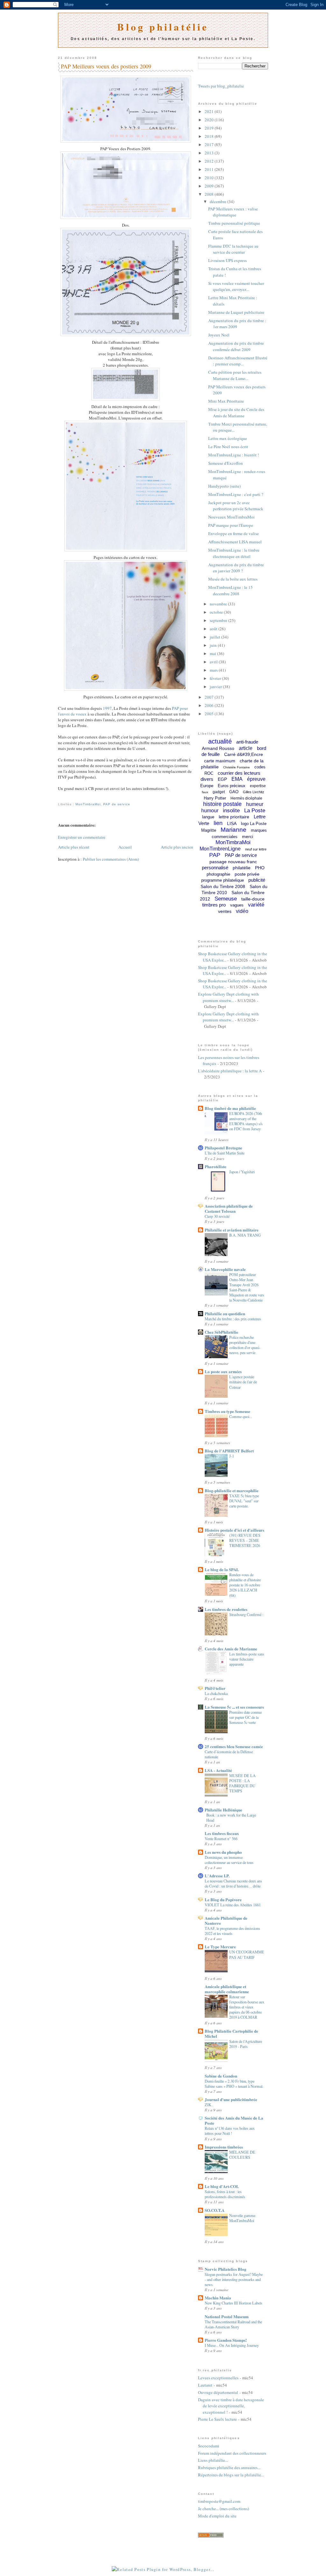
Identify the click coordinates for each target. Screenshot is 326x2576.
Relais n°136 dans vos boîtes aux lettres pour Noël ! (230, 2131)
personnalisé (215, 868)
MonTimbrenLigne (220, 849)
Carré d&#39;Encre (244, 754)
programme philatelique (223, 880)
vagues (237, 905)
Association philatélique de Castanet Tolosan (229, 1208)
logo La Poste (254, 824)
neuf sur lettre (256, 849)
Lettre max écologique (228, 438)
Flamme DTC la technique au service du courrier (233, 249)
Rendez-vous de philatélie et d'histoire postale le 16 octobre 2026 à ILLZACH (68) (245, 1585)
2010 (210, 178)
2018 (210, 136)
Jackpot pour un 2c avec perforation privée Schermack (236, 506)
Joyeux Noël (219, 335)
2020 (210, 120)
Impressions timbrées (224, 2147)
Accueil (125, 847)
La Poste (255, 811)
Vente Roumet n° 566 (221, 1838)
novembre (219, 604)
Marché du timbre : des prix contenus (233, 1319)
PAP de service (117, 804)
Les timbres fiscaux (222, 1833)
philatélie (242, 868)
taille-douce (253, 899)
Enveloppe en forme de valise (234, 533)
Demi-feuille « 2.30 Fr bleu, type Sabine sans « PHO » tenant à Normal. (234, 2084)
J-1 (232, 1456)
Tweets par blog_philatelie (221, 86)
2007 (210, 697)
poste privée (247, 874)
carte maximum (220, 761)
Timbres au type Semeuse (227, 1411)
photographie (218, 874)
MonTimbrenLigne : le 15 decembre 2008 (230, 590)
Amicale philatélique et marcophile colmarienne (227, 1989)
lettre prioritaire (234, 817)
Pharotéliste (216, 1166)
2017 (210, 145)
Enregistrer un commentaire (82, 837)
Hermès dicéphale (246, 798)
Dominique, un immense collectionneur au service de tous (229, 1860)
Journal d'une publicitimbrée (231, 2099)
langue (208, 817)
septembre (219, 620)
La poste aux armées (223, 1371)
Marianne (234, 830)
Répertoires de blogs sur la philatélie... (231, 2475)
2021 (210, 111)
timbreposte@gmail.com (219, 2501)
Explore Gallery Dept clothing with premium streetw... (228, 997)
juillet (216, 637)
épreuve (256, 779)
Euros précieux (232, 786)
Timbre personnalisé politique (234, 223)
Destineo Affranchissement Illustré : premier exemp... (238, 361)
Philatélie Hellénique (223, 1810)
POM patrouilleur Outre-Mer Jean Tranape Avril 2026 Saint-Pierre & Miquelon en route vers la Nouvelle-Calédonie (247, 1287)
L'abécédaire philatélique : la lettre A (230, 1071)
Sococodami (209, 2446)
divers (207, 779)
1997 (107, 708)
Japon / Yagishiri (242, 1172)
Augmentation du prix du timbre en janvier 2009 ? (236, 568)
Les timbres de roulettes (226, 1609)
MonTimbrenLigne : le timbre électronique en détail (234, 553)
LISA (232, 823)
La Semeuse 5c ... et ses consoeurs (234, 1707)
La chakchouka (216, 1693)
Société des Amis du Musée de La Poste (234, 2120)
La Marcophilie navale (225, 1269)
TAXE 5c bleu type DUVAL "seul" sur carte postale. (244, 1501)
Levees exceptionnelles (218, 2378)
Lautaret (205, 2385)
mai (213, 653)
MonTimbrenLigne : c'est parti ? (236, 494)
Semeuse (226, 899)
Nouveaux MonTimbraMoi (231, 517)
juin (214, 645)
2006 (210, 705)
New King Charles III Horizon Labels (234, 2303)
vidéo (242, 911)
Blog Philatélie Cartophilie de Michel (231, 2033)
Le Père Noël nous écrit (228, 447)
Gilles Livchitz (254, 792)
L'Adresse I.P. (217, 1876)
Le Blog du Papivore (223, 1899)
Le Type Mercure (220, 1947)
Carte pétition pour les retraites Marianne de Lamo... (235, 375)
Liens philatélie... (213, 2460)
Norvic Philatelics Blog (226, 2269)
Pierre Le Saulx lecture (217, 2419)
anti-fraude (247, 742)
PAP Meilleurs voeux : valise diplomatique (233, 212)
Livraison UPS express (227, 260)
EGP (222, 779)
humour (210, 811)
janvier (216, 687)
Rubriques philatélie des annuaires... (229, 2467)
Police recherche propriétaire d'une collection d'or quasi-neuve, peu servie (245, 1345)
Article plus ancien (177, 847)
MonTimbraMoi (88, 804)
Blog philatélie (163, 27)
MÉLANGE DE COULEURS (242, 2155)
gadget (219, 792)
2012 (210, 161)
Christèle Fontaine (237, 767)
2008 (210, 194)
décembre (219, 201)
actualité (220, 741)
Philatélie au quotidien (225, 1313)
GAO (234, 792)
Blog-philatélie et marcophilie (232, 1490)
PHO (260, 868)
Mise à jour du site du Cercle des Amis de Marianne (236, 413)
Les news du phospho (223, 1852)
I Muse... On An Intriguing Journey (232, 2345)
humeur (255, 804)
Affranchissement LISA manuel (235, 542)
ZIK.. (209, 2105)
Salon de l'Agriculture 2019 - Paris (246, 2044)
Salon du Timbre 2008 (223, 886)
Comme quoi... (241, 1416)
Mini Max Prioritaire (226, 401)
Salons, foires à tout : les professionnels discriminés (225, 2194)
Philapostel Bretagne (223, 1148)
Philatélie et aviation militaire (232, 1230)
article (246, 748)
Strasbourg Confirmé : (246, 1614)
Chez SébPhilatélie (221, 1332)
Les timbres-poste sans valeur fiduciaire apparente (247, 1659)
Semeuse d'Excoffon (226, 463)
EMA (237, 779)
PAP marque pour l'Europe (231, 525)
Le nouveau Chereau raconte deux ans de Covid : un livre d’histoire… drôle (233, 1883)
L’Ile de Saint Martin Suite (225, 1153)
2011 (210, 169)
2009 (210, 186)
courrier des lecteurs (239, 773)
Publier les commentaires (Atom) (111, 859)
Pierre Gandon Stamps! (226, 2340)
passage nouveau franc (233, 862)
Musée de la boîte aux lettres (233, 579)
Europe (207, 786)
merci (248, 836)
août (214, 629)
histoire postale (222, 804)
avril (214, 662)
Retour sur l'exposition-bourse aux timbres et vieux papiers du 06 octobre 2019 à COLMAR (247, 2007)
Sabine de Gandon (221, 2076)
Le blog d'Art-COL (222, 2186)
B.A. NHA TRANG (245, 1235)
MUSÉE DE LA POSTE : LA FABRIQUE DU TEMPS (242, 1783)
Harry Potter (215, 798)
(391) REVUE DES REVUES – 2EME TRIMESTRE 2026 (245, 1540)
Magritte (209, 830)
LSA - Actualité (218, 1770)
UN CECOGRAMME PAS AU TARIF (247, 1954)
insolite (231, 811)
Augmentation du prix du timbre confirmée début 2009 (236, 346)
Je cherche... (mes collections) (223, 2509)
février (216, 678)
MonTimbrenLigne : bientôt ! (234, 455)
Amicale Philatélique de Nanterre (226, 1920)
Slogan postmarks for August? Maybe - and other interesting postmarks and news (234, 2279)
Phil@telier (215, 1688)
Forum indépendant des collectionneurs (232, 2453)
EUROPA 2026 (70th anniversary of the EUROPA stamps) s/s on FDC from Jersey (246, 1121)
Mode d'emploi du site (217, 2516)
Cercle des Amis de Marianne (231, 1649)
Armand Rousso (218, 748)
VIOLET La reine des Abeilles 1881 (233, 1905)
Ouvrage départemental (218, 2392)
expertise (258, 786)
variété (256, 905)
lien (218, 823)
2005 (210, 714)
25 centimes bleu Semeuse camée (234, 1746)
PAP (215, 855)
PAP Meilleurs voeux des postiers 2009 (106, 66)
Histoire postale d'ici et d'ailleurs (234, 1530)
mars (214, 670)
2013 (210, 153)
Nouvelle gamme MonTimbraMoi (242, 2218)
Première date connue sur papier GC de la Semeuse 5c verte (245, 1717)
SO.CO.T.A (215, 2210)
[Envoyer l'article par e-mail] (59, 797)
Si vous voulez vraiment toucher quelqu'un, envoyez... (236, 286)
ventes (225, 911)
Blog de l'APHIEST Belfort (229, 1451)
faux (205, 792)
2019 (210, 128)
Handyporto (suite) (224, 486)
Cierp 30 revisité (217, 1216)
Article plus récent (74, 847)
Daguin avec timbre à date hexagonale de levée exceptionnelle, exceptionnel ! (231, 2406)
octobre (217, 612)
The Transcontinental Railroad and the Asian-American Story (233, 2324)
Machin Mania (218, 2298)
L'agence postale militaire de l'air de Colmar (243, 1382)
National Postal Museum (227, 2316)
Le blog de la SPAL (222, 1569)
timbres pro (214, 905)
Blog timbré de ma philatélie (230, 1108)
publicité (257, 880)
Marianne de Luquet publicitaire (236, 312)
